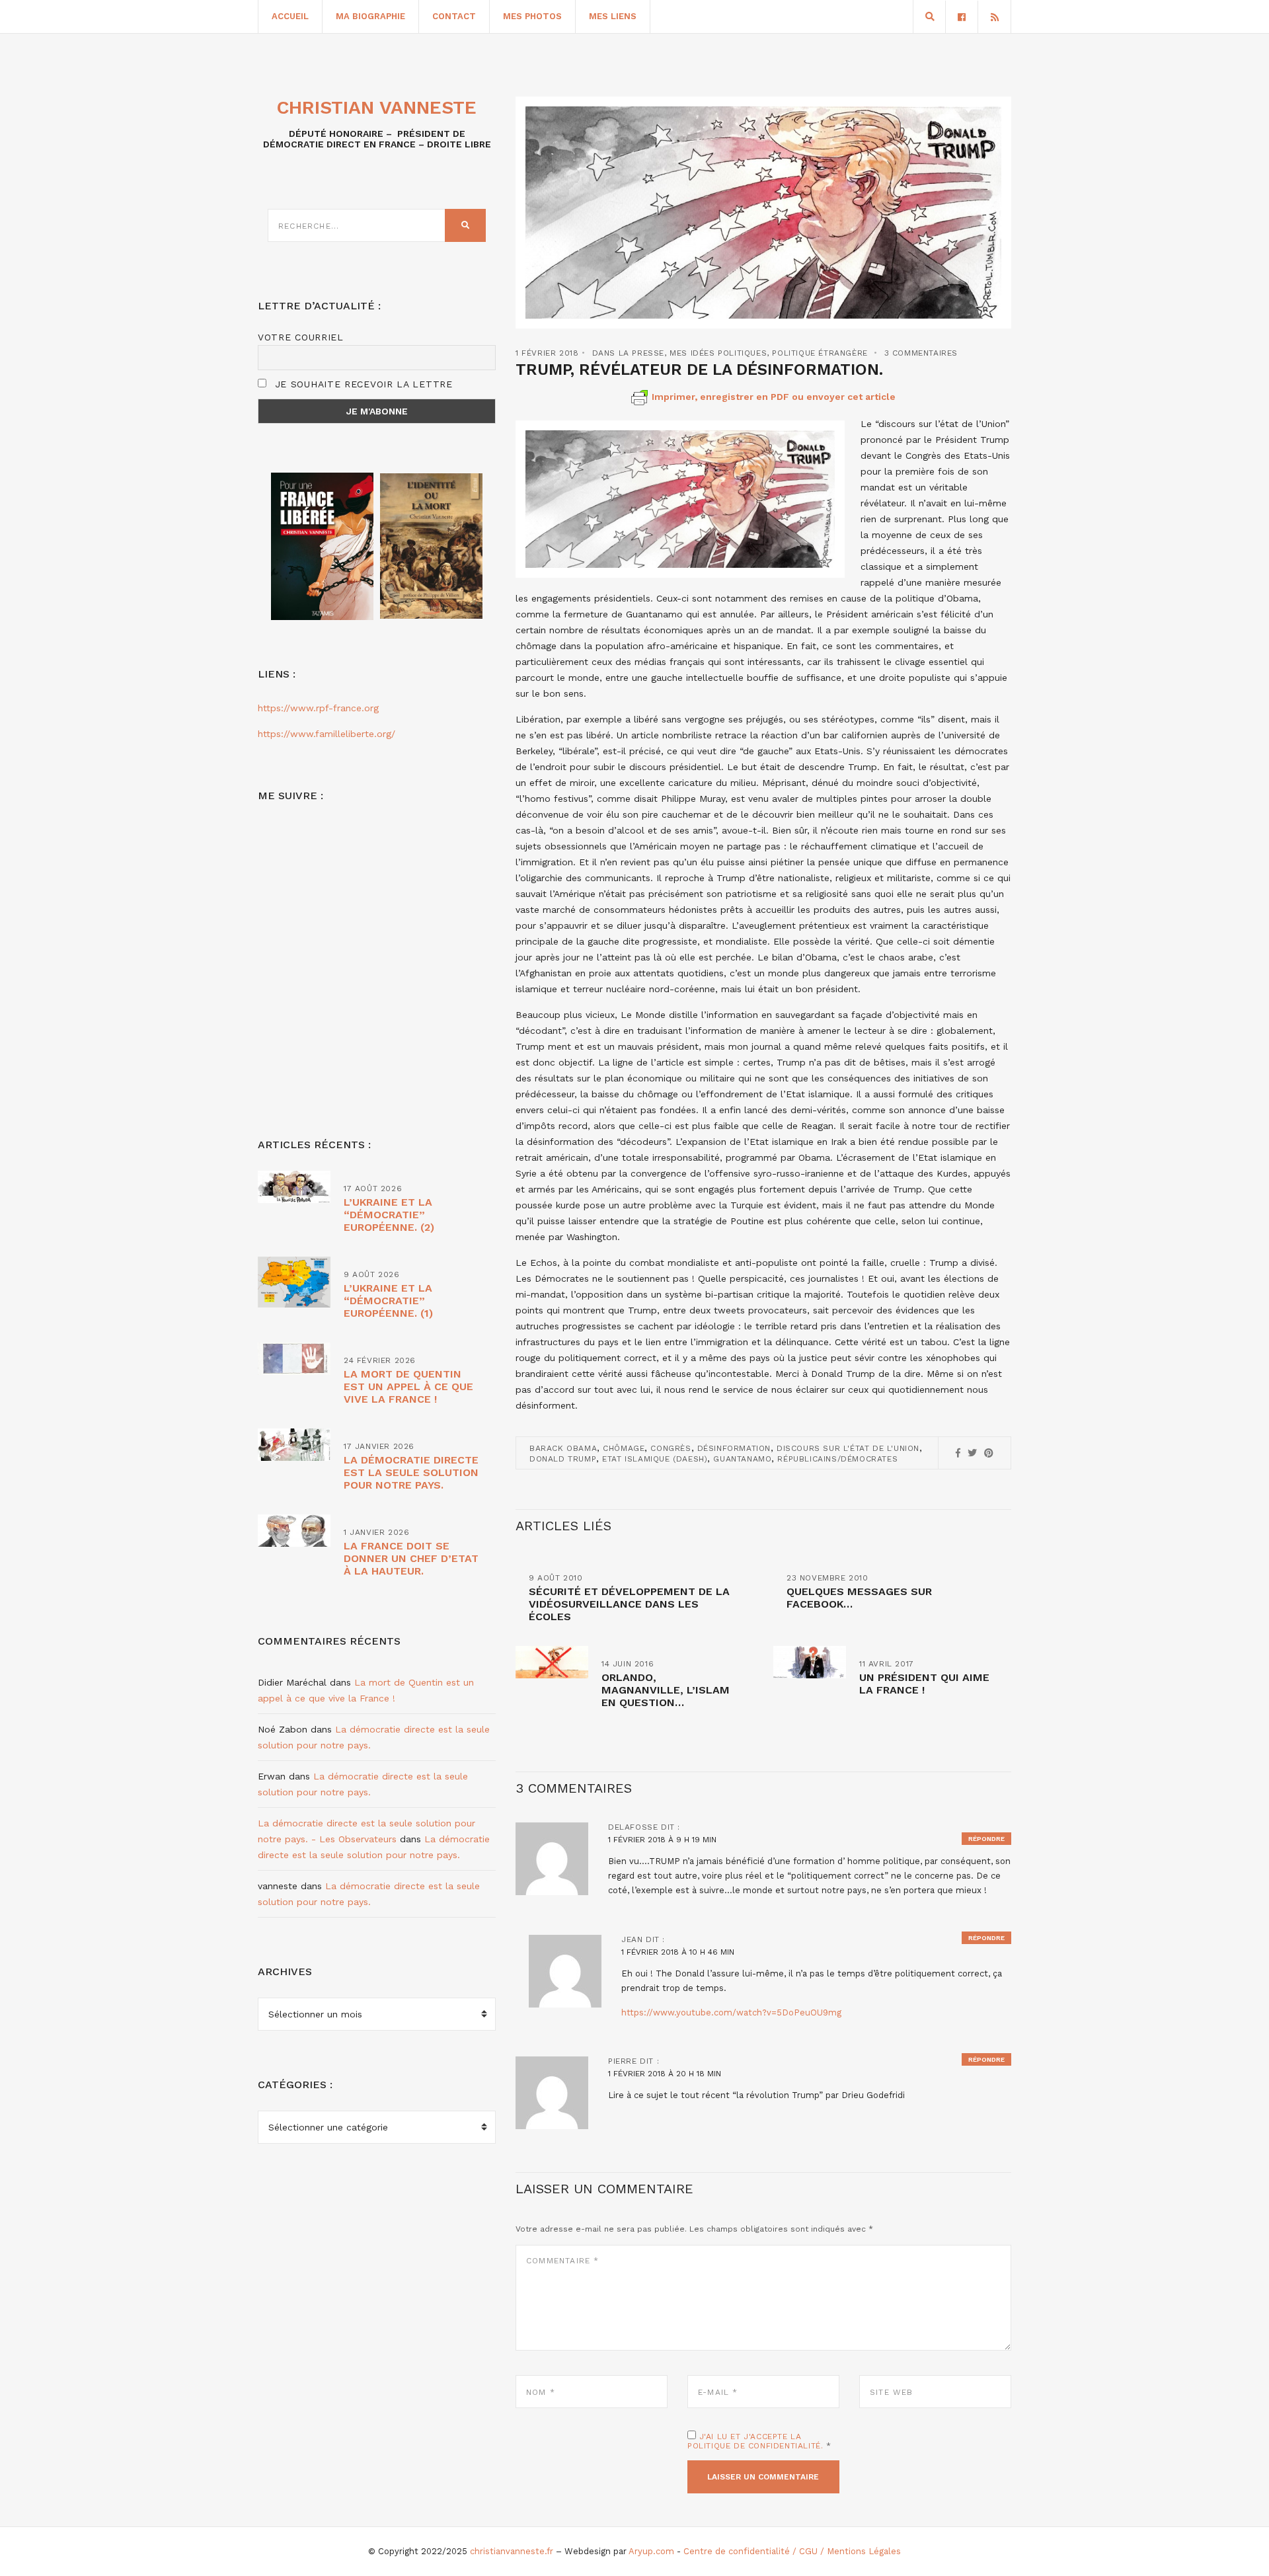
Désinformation (734, 1448)
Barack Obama (563, 1448)
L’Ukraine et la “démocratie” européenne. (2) (389, 1215)
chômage (624, 1448)
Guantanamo (742, 1459)
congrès (671, 1448)
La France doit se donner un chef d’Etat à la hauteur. (411, 1558)
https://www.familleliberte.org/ (327, 734)
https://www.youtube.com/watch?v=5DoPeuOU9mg (731, 2012)
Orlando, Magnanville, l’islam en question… (666, 1690)
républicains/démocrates (837, 1459)
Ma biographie (370, 16)
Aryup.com (651, 2551)
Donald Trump (563, 1459)
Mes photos (532, 16)
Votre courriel (301, 337)
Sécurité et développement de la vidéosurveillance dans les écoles (629, 1604)
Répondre (986, 1839)
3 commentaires (921, 353)
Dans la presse (628, 353)
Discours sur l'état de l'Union (848, 1448)
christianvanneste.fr (512, 2551)
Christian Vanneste (377, 107)
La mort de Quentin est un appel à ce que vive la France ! (408, 1386)
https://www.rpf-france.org (318, 708)
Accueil (290, 16)
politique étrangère (820, 353)
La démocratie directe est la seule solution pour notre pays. (411, 1472)
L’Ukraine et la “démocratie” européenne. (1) (388, 1301)
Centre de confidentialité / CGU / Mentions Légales (792, 2551)
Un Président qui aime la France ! (924, 1684)
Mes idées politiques (718, 353)
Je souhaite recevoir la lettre (362, 384)
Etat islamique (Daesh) (655, 1459)
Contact (454, 16)
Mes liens (613, 16)
